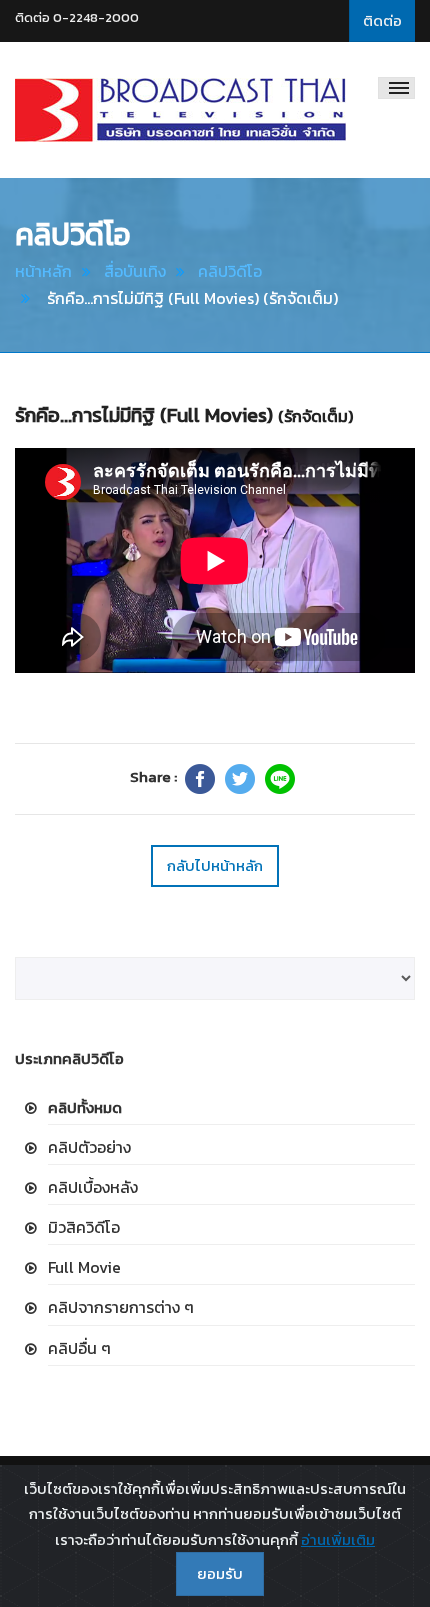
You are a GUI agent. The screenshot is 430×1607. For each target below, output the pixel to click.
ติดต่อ (382, 20)
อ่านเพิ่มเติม (338, 1539)
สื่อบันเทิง (135, 271)
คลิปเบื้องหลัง (93, 1187)
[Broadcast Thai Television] (180, 110)
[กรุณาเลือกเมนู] (396, 88)
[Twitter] (240, 779)
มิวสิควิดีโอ (84, 1227)
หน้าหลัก (43, 271)
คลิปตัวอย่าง (89, 1147)
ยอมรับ (220, 1573)
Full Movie (84, 1267)
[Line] (280, 779)
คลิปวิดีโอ (230, 271)
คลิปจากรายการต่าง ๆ (121, 1307)
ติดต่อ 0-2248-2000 (77, 17)
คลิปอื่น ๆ (79, 1348)
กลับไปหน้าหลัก (215, 865)
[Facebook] (200, 779)
